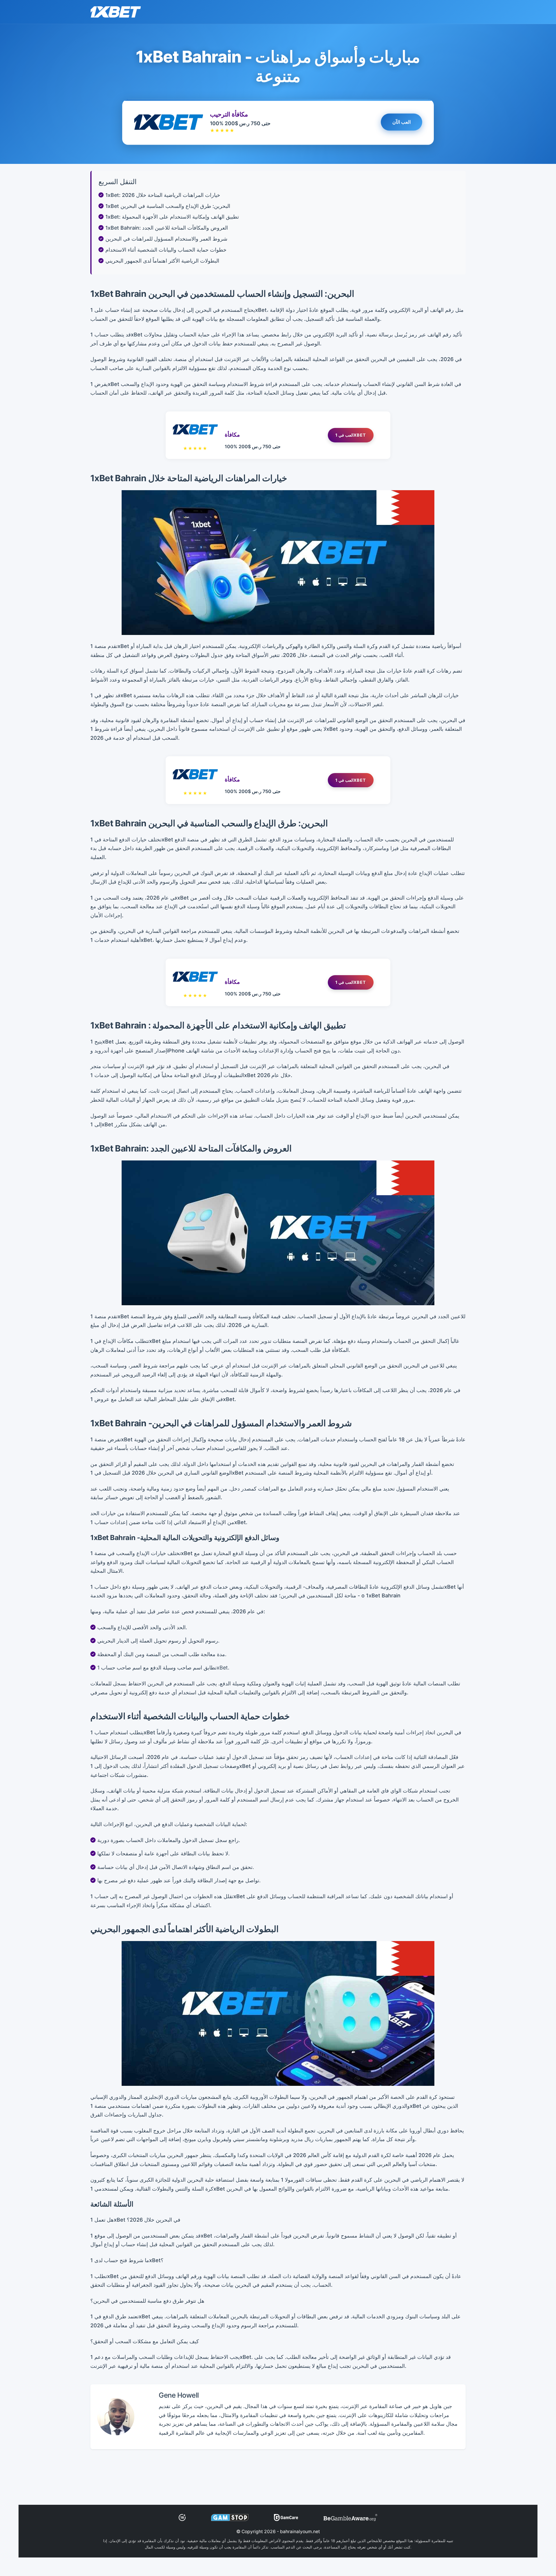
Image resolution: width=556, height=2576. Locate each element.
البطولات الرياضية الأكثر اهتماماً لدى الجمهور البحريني (162, 261)
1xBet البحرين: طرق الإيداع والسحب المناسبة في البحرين (168, 206)
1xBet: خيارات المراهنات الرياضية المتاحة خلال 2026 (163, 195)
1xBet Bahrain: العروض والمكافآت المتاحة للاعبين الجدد (167, 228)
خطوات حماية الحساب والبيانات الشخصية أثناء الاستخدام (166, 250)
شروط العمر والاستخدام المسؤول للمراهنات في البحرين (166, 239)
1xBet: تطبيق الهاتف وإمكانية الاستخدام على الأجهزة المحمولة (172, 217)
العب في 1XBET (351, 435)
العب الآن (402, 122)
